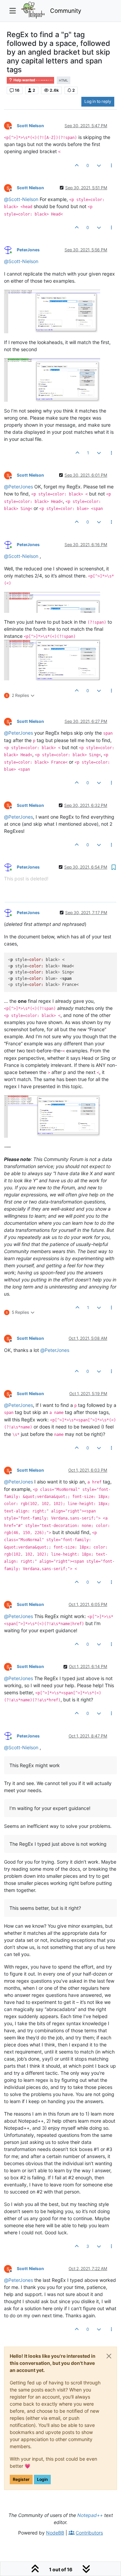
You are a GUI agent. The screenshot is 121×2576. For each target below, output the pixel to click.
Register (21, 2479)
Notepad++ (90, 2515)
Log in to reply (98, 101)
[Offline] (10, 125)
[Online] (10, 249)
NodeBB (55, 2533)
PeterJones (28, 250)
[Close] (109, 2356)
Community (66, 11)
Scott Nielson (30, 126)
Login (42, 2479)
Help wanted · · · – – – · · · (33, 80)
